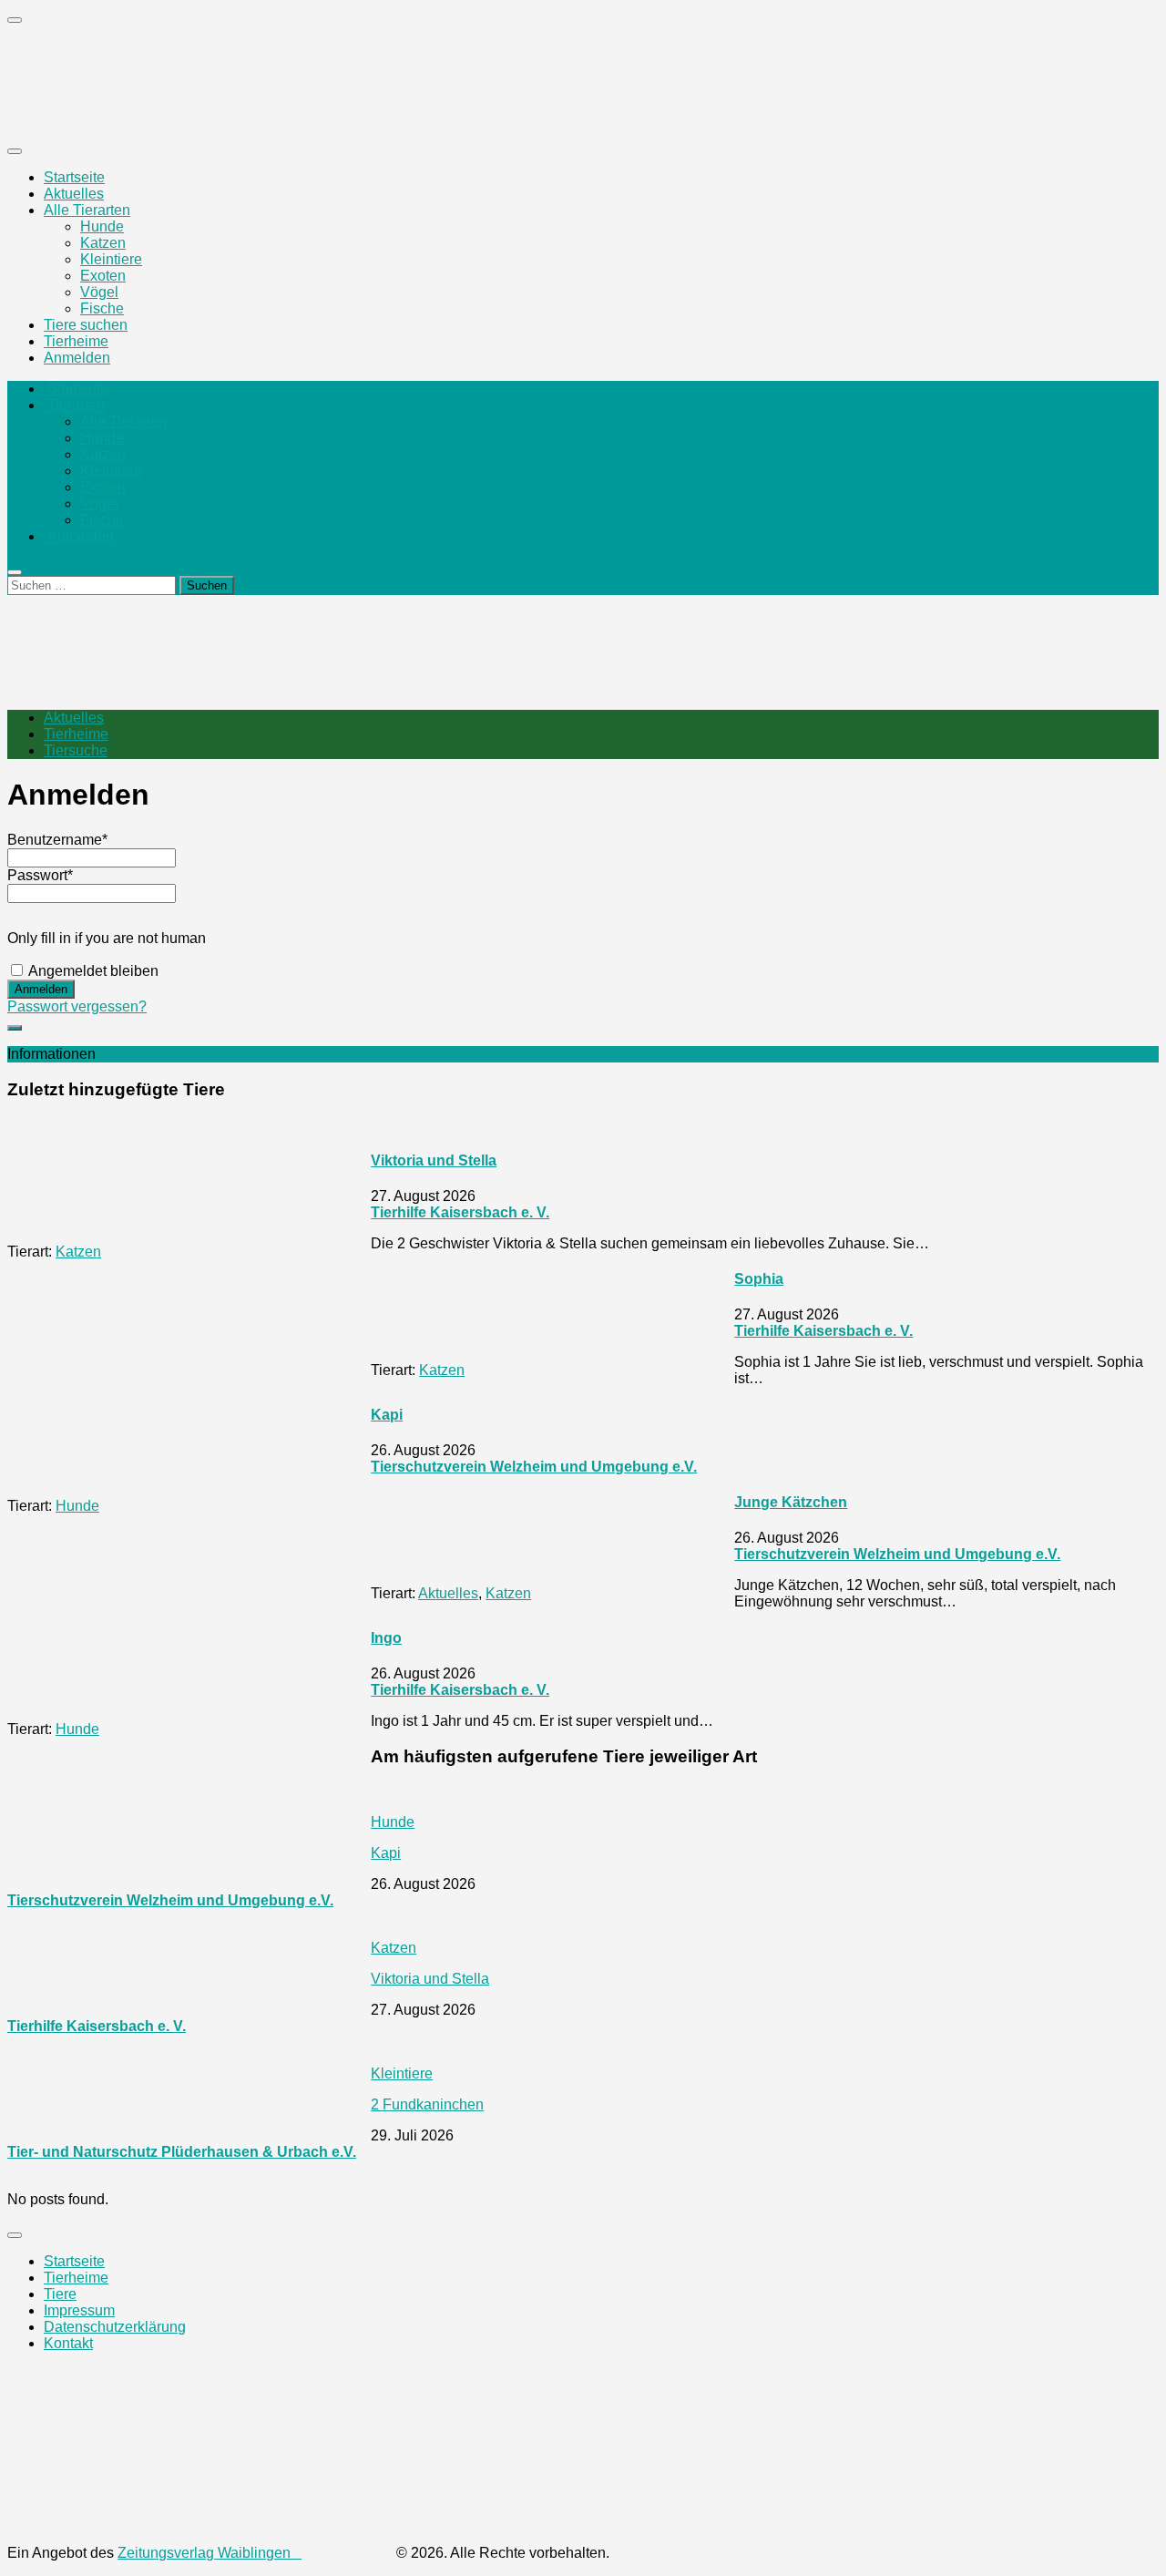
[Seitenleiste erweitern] (15, 1028)
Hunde (102, 226)
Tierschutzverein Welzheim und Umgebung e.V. (534, 1467)
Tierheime (76, 341)
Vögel (99, 292)
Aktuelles (74, 194)
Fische (102, 308)
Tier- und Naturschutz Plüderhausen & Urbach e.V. (182, 2152)
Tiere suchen (86, 325)
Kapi (387, 1415)
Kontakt (68, 2343)
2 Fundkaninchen (427, 2104)
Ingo (386, 1638)
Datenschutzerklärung (115, 2327)
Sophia (759, 1279)
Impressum (79, 2310)
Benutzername (57, 840)
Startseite (74, 177)
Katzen (103, 243)
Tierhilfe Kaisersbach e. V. (460, 1212)
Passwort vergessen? (77, 1006)
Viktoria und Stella (434, 1160)
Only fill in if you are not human (107, 938)
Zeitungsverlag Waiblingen (210, 2553)
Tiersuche (76, 750)
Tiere (60, 2294)
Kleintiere (111, 259)
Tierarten (74, 405)
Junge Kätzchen (791, 1502)
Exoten (103, 276)
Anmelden (77, 358)
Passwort (40, 875)
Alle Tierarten (87, 210)
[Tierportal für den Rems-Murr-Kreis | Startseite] (158, 115)
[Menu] (15, 151)
